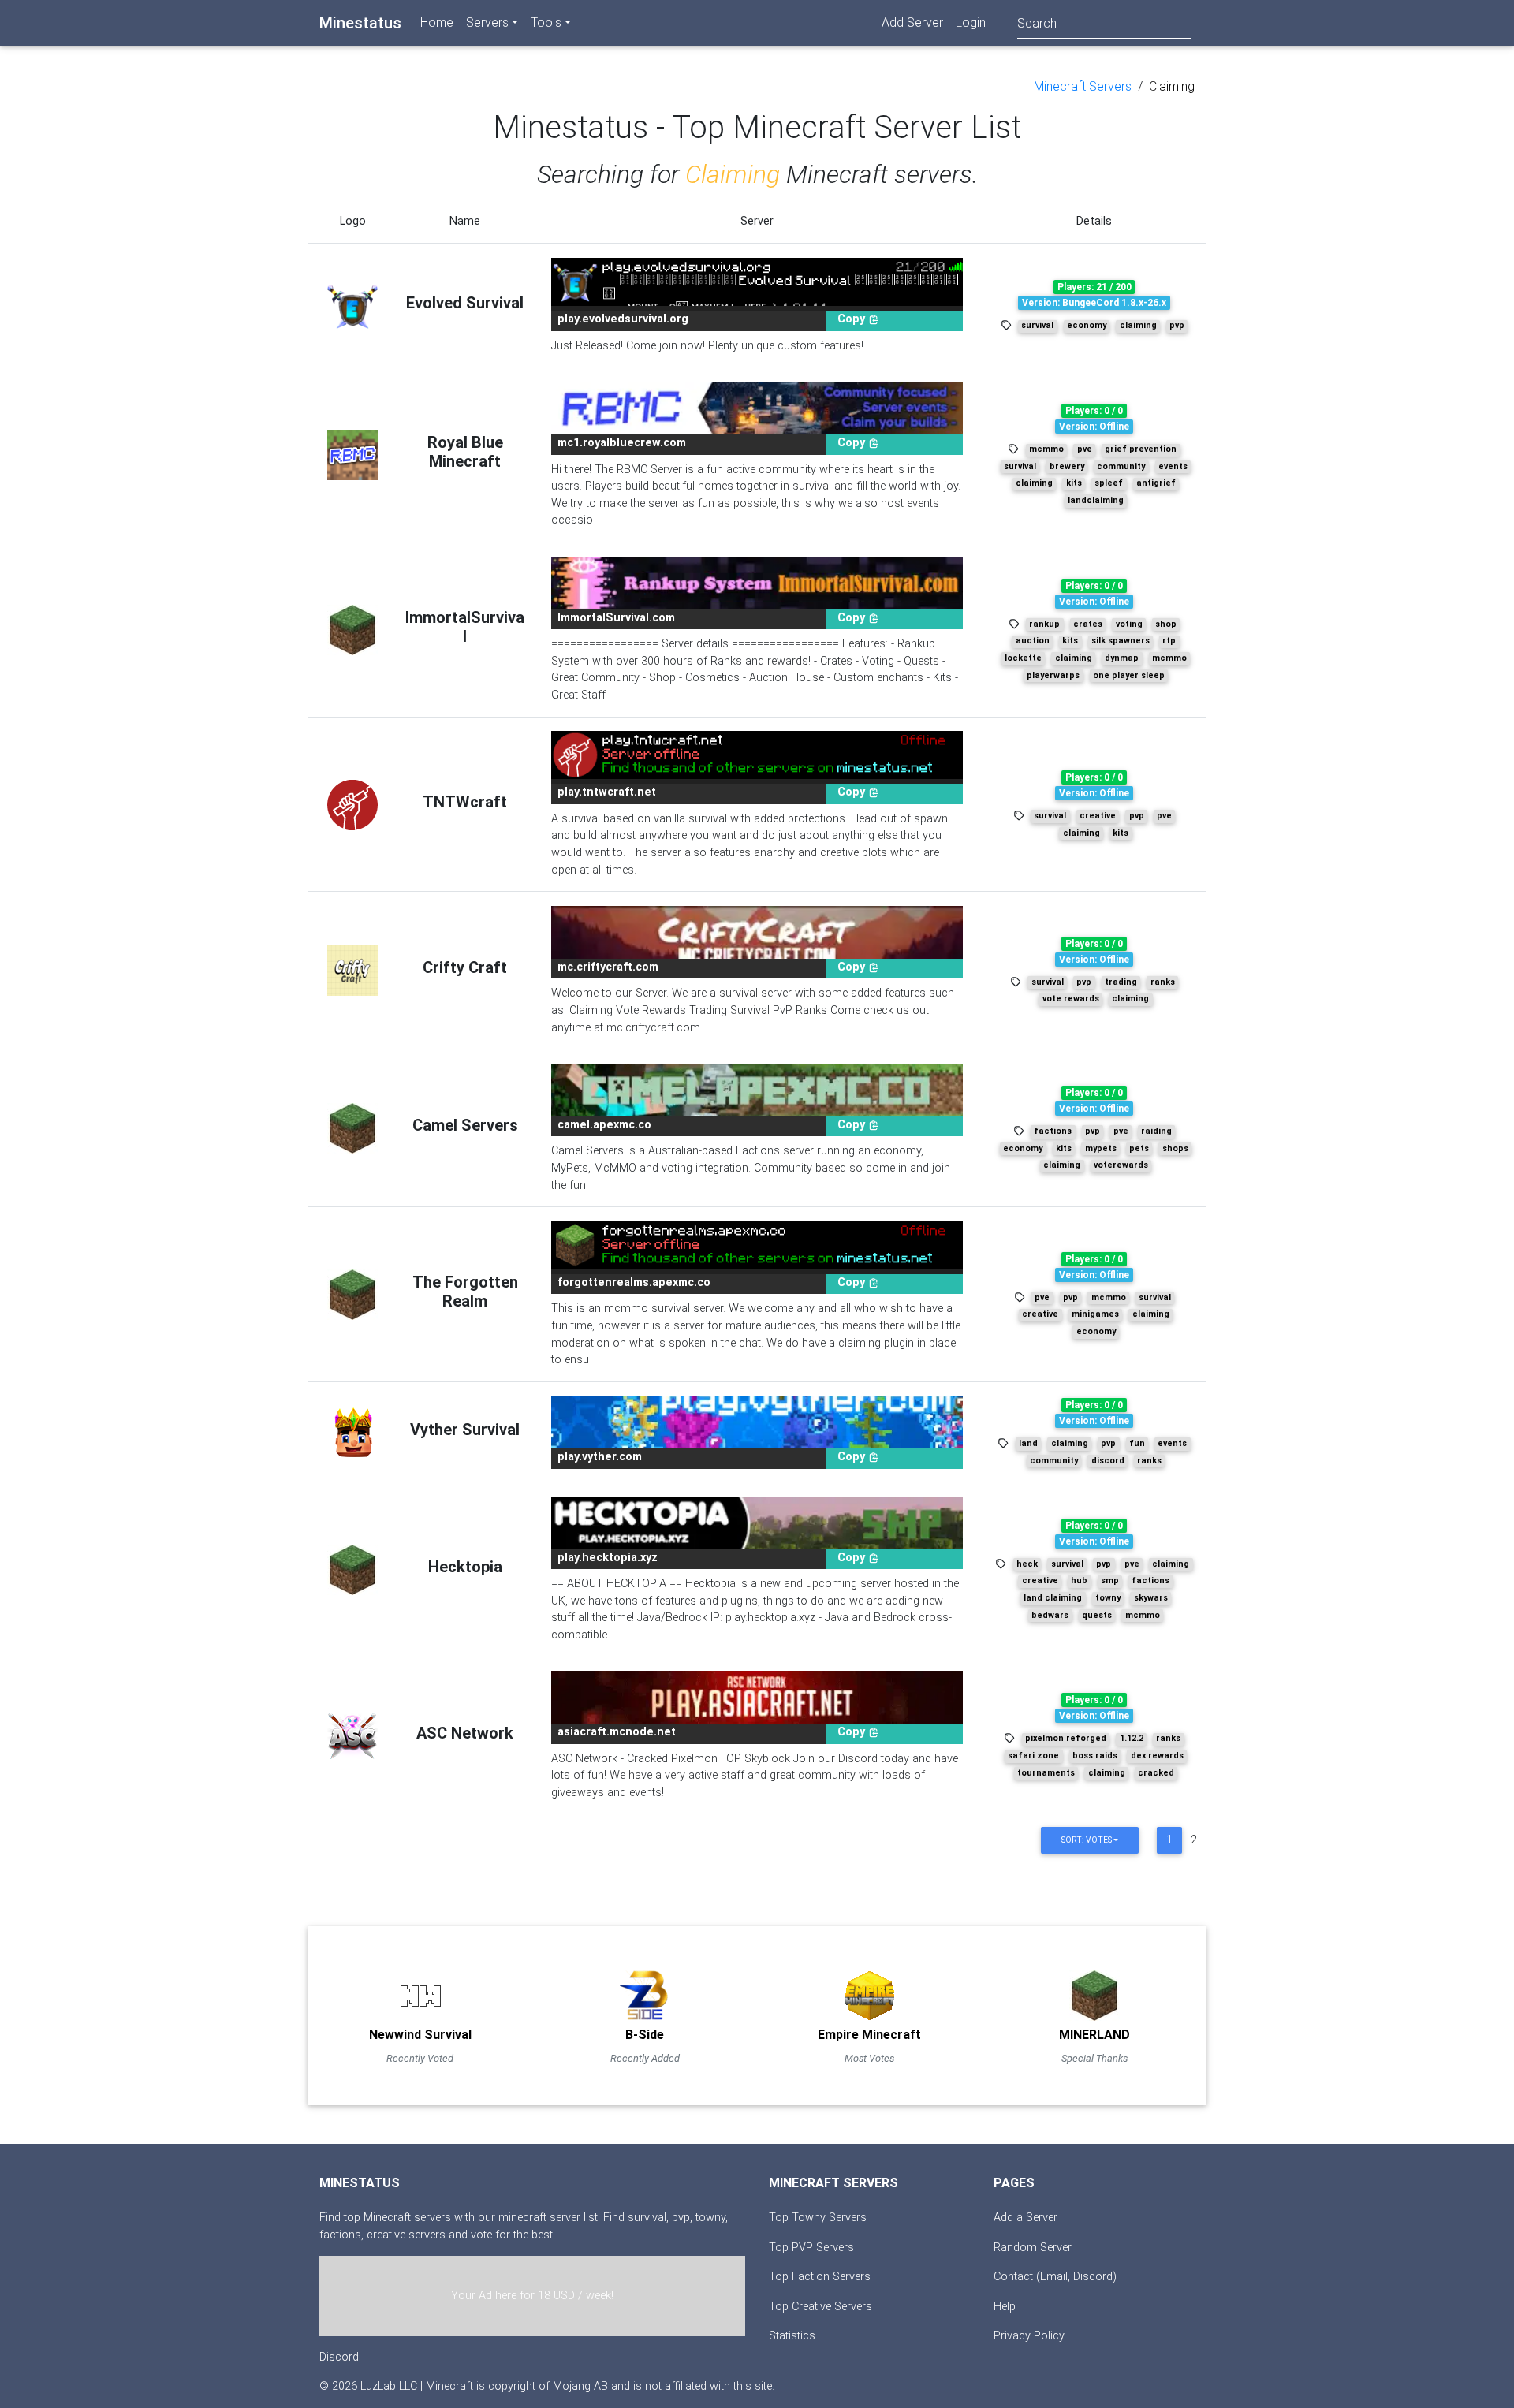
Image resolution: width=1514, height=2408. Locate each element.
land (1028, 1443)
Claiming (1172, 86)
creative (1098, 816)
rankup (1044, 624)
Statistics (792, 2336)
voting (1129, 624)
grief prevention (1141, 449)
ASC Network (465, 1733)
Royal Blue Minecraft (465, 452)
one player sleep (1129, 675)
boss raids (1095, 1756)
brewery (1067, 466)
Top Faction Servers (820, 2277)
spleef (1109, 483)
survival (1037, 325)
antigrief (1156, 483)
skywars (1151, 1598)
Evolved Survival (465, 303)
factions (1053, 1131)
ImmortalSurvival (465, 627)
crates (1088, 624)
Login (971, 22)
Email (1054, 2277)
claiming (1138, 325)
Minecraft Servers (1083, 86)
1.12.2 (1132, 1738)
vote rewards (1071, 999)
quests (1097, 1615)
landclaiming (1096, 500)
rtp (1169, 641)
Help (1005, 2307)
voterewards (1121, 1165)
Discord (339, 2357)
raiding (1156, 1131)
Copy (853, 319)
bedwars (1050, 1615)
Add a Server (1025, 2218)
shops (1175, 1148)
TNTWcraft (465, 802)
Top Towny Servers (818, 2218)
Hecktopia (465, 1567)
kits (1074, 483)
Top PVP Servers (811, 2248)
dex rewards (1157, 1756)
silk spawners (1121, 641)
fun (1137, 1443)
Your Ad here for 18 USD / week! (532, 2296)
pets (1139, 1148)
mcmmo (1046, 449)
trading (1121, 982)
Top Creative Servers (820, 2307)
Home (437, 22)
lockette (1023, 658)
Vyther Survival (465, 1430)
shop (1166, 624)
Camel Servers (465, 1125)
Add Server (912, 22)
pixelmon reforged (1066, 1738)
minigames (1095, 1314)
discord (1108, 1461)
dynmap (1122, 658)
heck (1027, 1564)
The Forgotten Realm (465, 1292)
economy (1087, 325)
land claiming (1053, 1598)
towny (1108, 1598)
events (1173, 466)
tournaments (1046, 1773)
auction (1033, 641)
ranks (1163, 982)
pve (1085, 449)
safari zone (1033, 1756)
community (1121, 466)
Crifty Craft (465, 967)
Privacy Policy (1029, 2336)
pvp (1177, 325)
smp (1110, 1580)
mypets (1101, 1148)
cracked (1156, 1773)
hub (1079, 1580)
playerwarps (1053, 675)
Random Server (1033, 2248)
